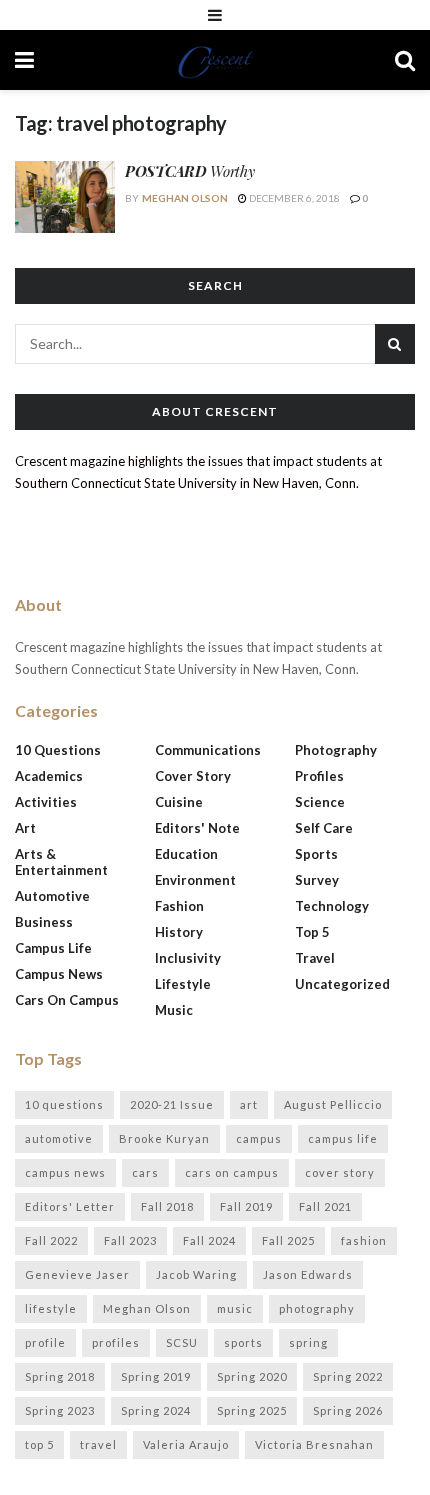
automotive (59, 1138)
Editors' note (197, 828)
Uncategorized (342, 984)
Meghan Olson (185, 198)
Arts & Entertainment (61, 862)
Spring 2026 (348, 1410)
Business (44, 922)
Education (186, 854)
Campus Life (53, 948)
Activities (46, 802)
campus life (343, 1138)
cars (145, 1172)
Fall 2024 (209, 1240)
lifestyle (51, 1308)
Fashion (179, 906)
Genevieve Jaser (77, 1274)
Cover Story (193, 776)
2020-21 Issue (172, 1104)
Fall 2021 (325, 1206)
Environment (195, 880)
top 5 (39, 1444)
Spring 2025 (252, 1410)
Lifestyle (183, 984)
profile (45, 1342)
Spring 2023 (60, 1410)
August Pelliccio (333, 1104)
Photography (336, 750)
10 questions (64, 1104)
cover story (340, 1172)
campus (259, 1138)
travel (98, 1444)
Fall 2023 (130, 1240)
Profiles (319, 776)
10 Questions (58, 750)
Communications (208, 750)
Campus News (59, 974)
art (249, 1104)
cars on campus (232, 1172)
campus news (65, 1172)
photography (317, 1308)
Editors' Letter (70, 1206)
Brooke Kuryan (164, 1138)
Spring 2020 (252, 1376)
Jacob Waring (196, 1274)
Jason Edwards (308, 1274)
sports (243, 1342)
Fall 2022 (51, 1240)
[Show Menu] (215, 15)
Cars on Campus (67, 1000)
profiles (116, 1342)
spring (308, 1342)
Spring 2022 (348, 1376)
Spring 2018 (60, 1376)
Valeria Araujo (186, 1444)
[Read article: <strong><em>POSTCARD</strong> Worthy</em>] (65, 197)
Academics (49, 776)
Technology (332, 906)
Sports (316, 854)
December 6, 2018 (293, 198)
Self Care (324, 828)
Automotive (52, 896)
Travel (315, 958)
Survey (317, 880)
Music (174, 1010)
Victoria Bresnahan (314, 1444)
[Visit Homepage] (215, 60)
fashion (364, 1240)
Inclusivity (188, 958)
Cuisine (179, 802)
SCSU (182, 1342)
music (235, 1308)
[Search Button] (405, 60)
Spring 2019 (156, 1376)
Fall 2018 (167, 1206)
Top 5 (312, 932)
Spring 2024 (156, 1410)
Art (25, 828)
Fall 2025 (288, 1240)
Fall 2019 (246, 1206)
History (179, 932)
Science (320, 802)
